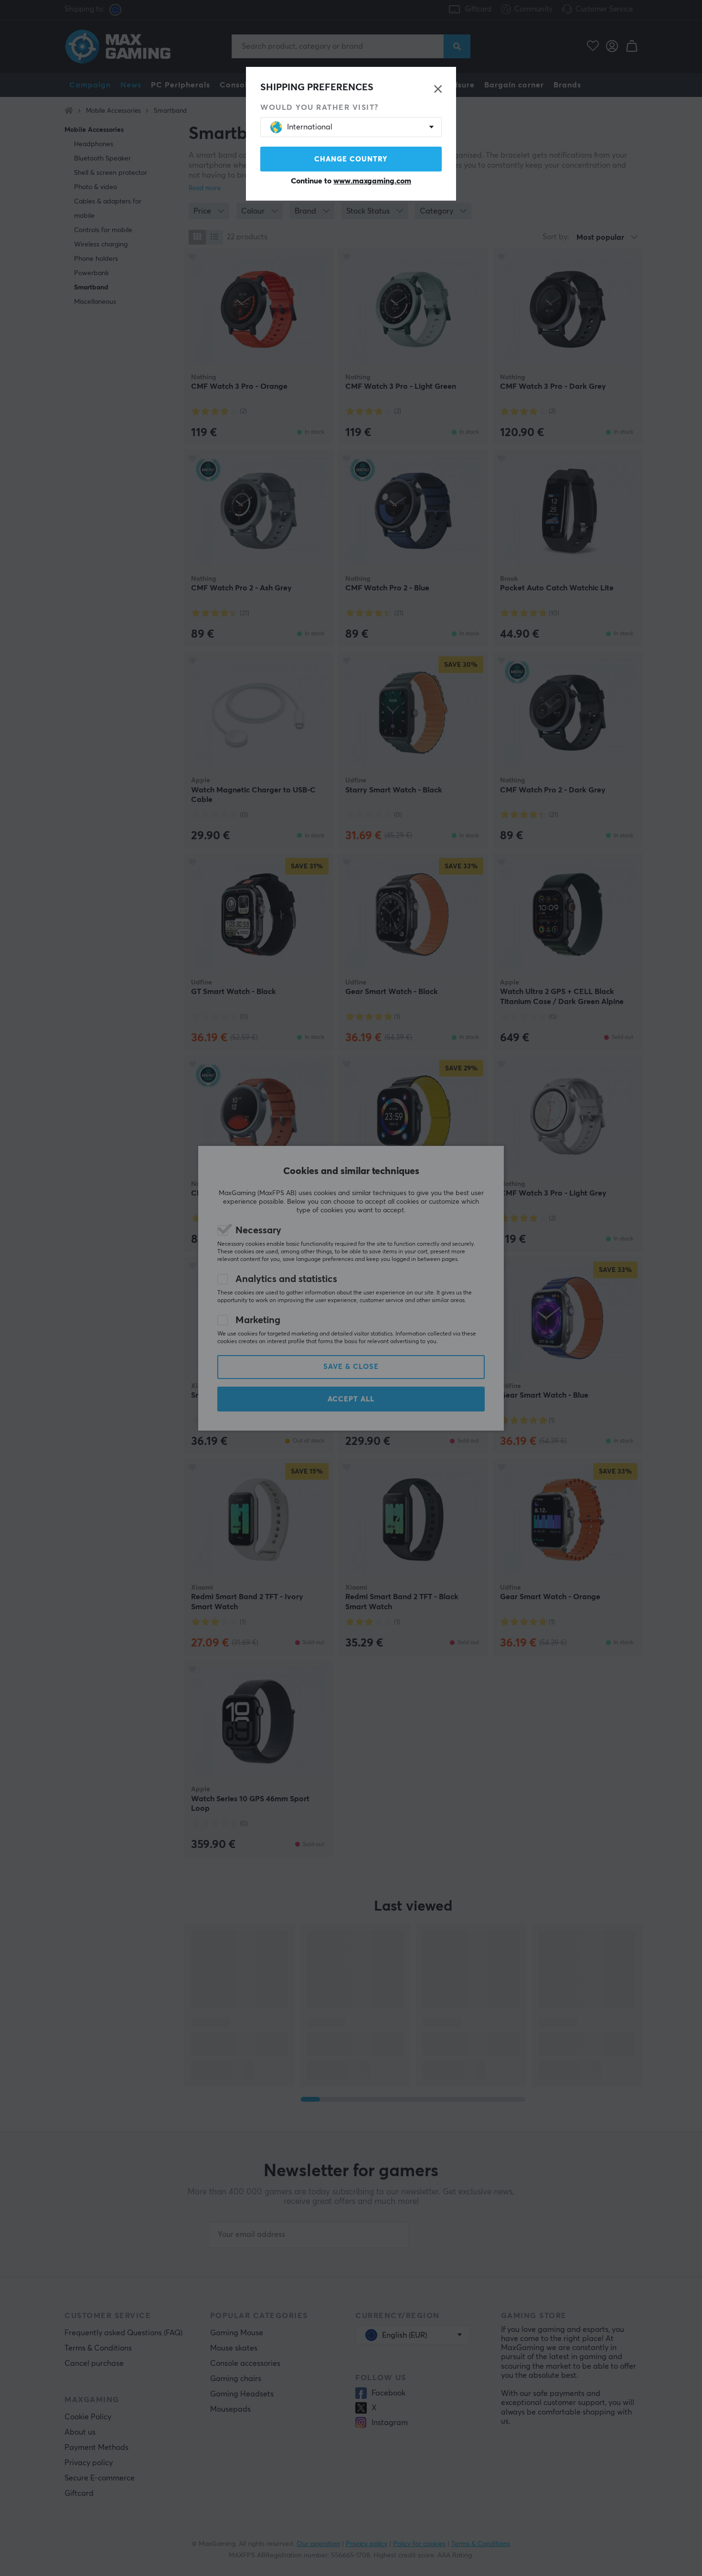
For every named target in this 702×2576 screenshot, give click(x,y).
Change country (351, 159)
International (310, 127)
